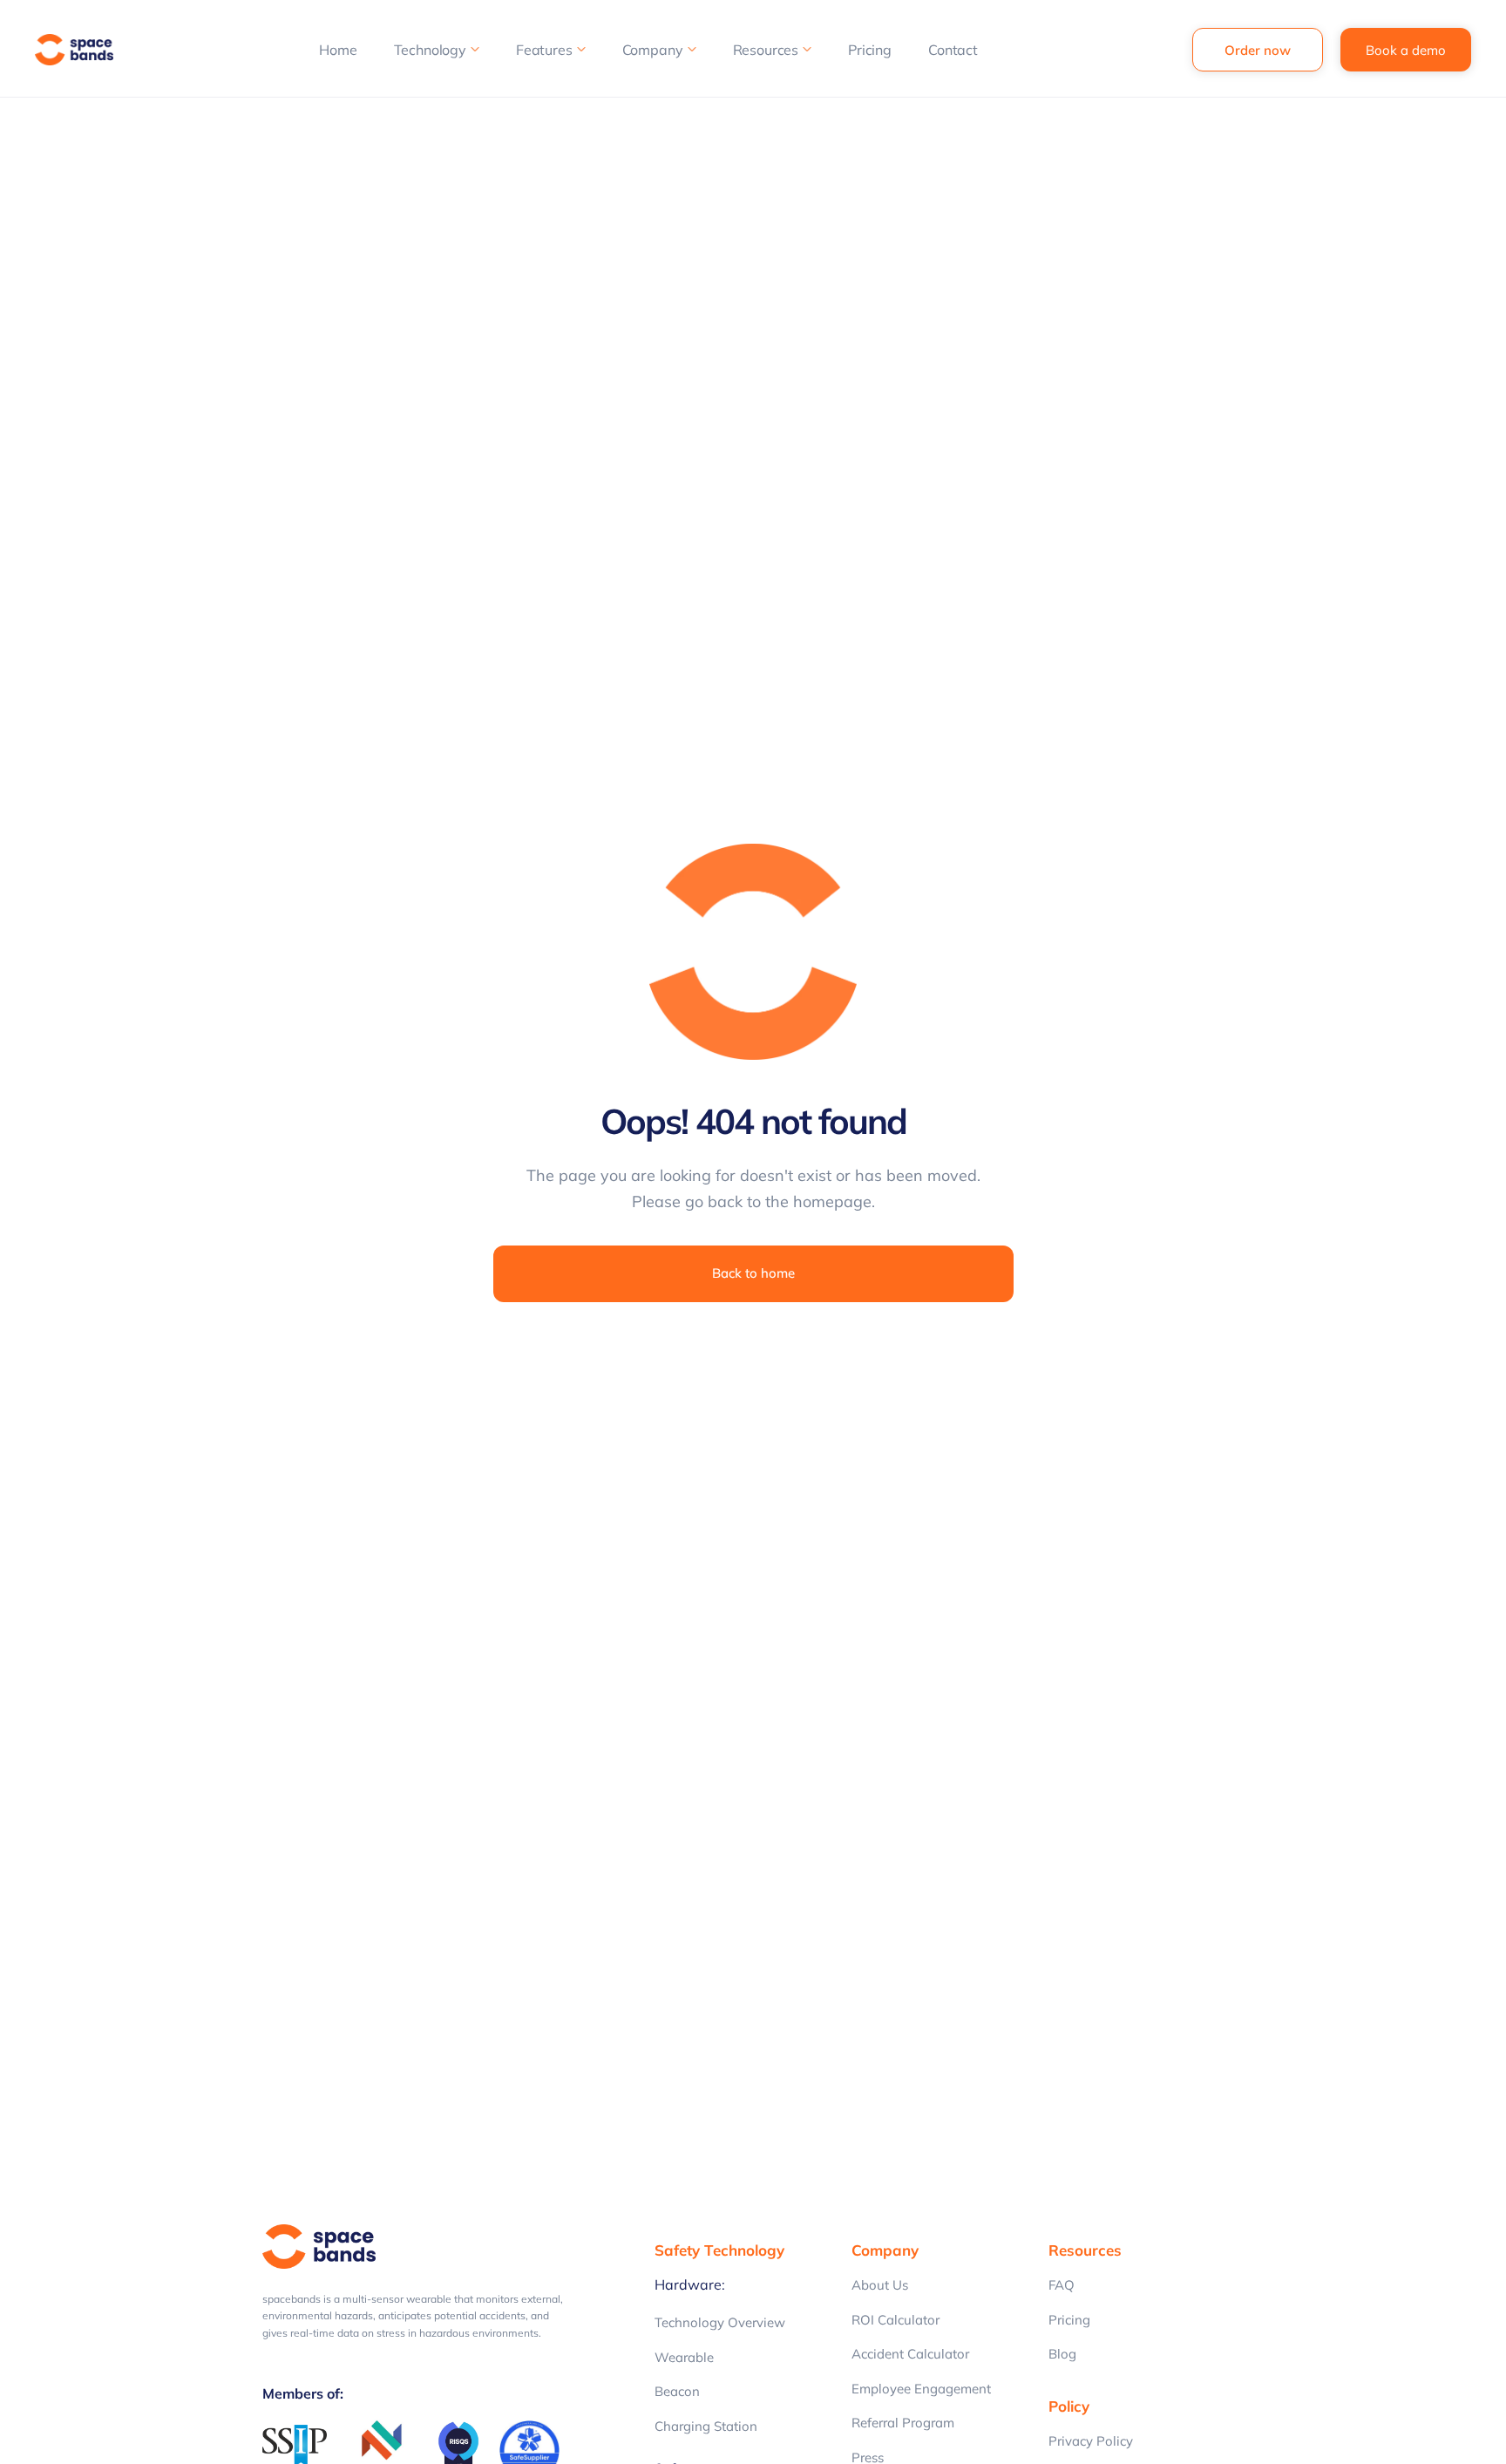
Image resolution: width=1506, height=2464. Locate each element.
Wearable (684, 2357)
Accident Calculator (910, 2354)
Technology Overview (720, 2322)
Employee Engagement (921, 2389)
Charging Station (706, 2426)
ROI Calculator (895, 2320)
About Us (880, 2285)
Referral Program (903, 2423)
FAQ (1062, 2285)
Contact (953, 50)
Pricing (870, 50)
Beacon (677, 2391)
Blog (1062, 2354)
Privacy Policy (1091, 2441)
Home (338, 50)
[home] (78, 50)
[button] (437, 50)
